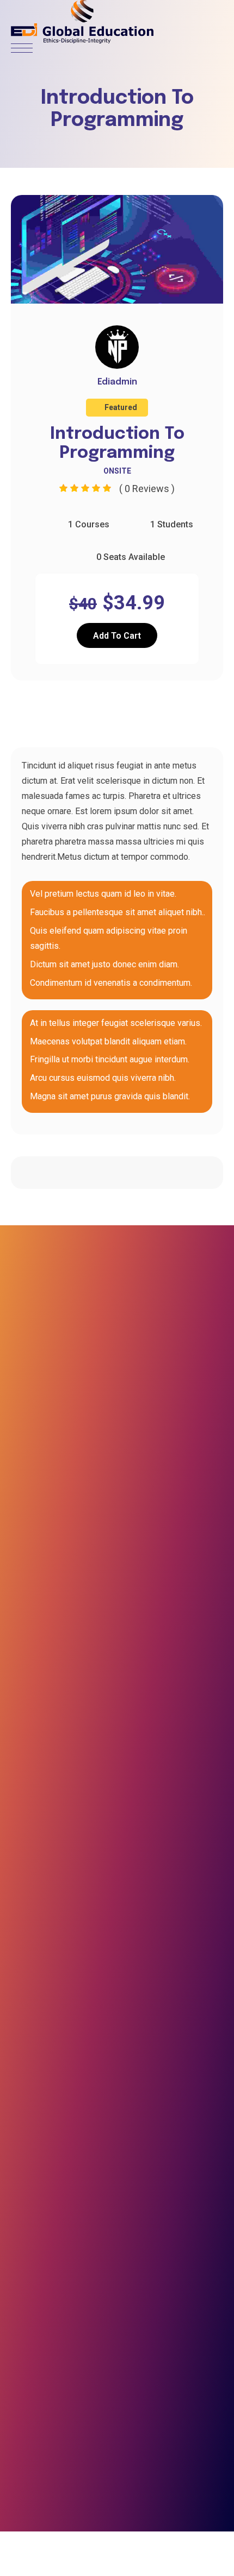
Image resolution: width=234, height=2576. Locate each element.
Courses (57, 715)
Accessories (190, 715)
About (124, 715)
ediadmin (117, 382)
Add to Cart (117, 636)
